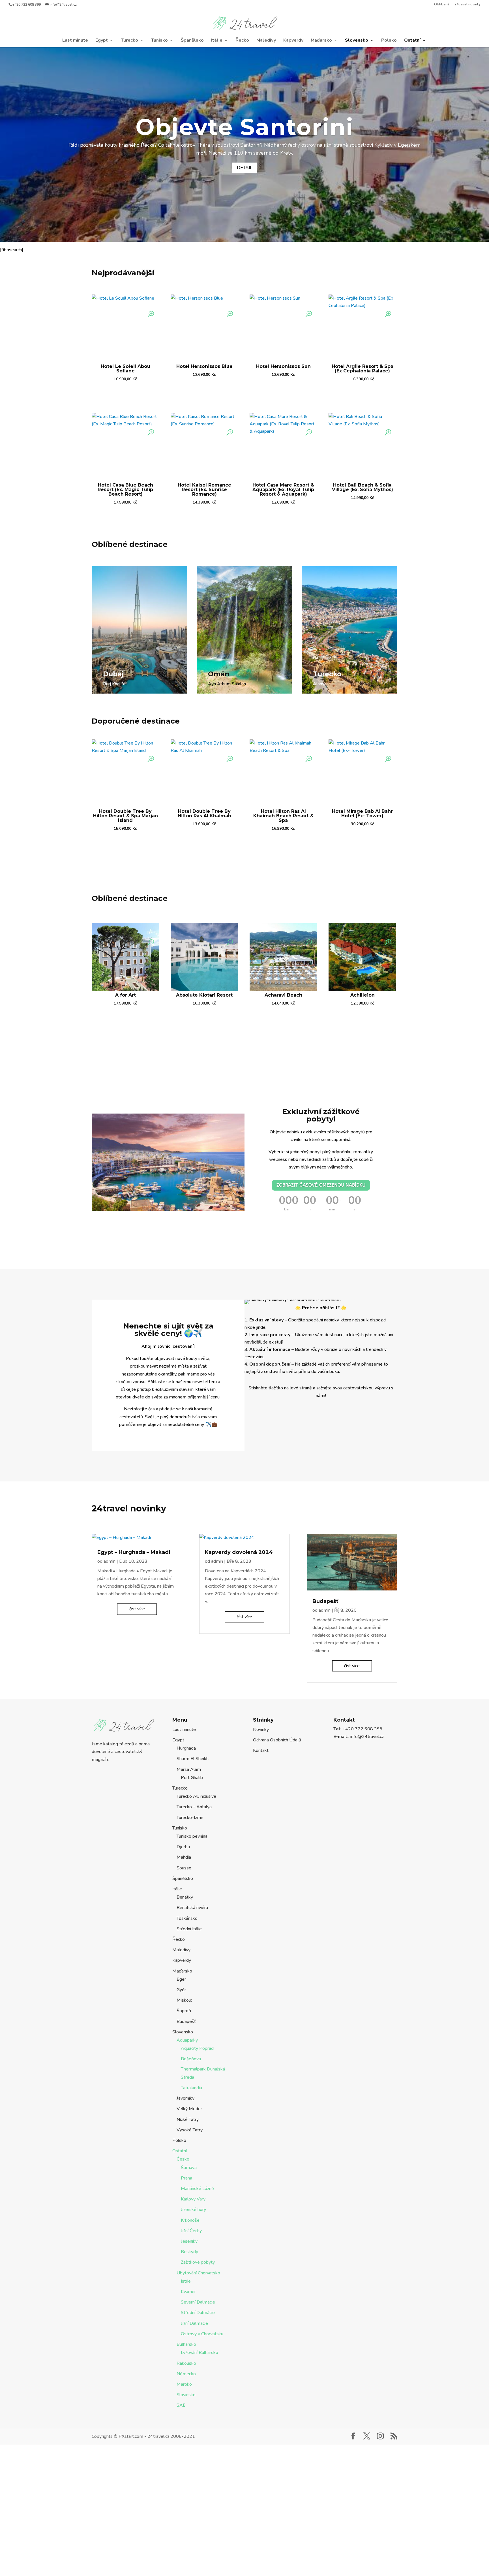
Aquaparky (187, 2040)
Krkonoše (190, 2220)
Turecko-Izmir (190, 1818)
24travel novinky (467, 5)
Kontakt (261, 1750)
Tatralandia (191, 2088)
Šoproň (184, 2011)
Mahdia (184, 1857)
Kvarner (188, 2292)
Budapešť (325, 1601)
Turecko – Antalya (194, 1807)
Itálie (217, 41)
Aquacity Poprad (197, 2048)
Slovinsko (186, 2395)
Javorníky (185, 2098)
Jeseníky (189, 2241)
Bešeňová (191, 2059)
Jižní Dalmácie (194, 2323)
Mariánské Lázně (197, 2189)
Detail (245, 168)
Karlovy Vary (193, 2199)
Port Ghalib (192, 1778)
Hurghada (186, 1748)
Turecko (129, 41)
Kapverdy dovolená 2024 (239, 1552)
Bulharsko (186, 2344)
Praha (186, 2178)
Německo (186, 2374)
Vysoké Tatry (190, 2130)
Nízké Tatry (188, 2119)
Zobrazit (126, 394)
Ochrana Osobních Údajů (277, 1740)
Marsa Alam (189, 1769)
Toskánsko (187, 1918)
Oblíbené (442, 5)
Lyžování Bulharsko (200, 2353)
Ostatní (412, 41)
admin (110, 1561)
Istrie (186, 2281)
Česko (183, 2159)
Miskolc (184, 2000)
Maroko (184, 2384)
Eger (181, 1979)
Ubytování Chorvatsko (198, 2273)
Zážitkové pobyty (198, 2262)
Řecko (242, 41)
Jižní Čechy (191, 2231)
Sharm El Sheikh (193, 1759)
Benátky (185, 1897)
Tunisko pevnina (192, 1836)
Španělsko (192, 41)
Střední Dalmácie (198, 2313)
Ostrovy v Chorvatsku (202, 2334)
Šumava (189, 2168)
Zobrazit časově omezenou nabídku (321, 1185)
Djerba (183, 1847)
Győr (181, 1990)
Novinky (261, 1730)
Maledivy (266, 41)
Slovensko (357, 41)
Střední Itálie (189, 1929)
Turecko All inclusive (196, 1796)
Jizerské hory (193, 2210)
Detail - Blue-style (123, 695)
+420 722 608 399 (27, 5)
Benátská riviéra (192, 1908)
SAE (181, 2405)
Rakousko (186, 2363)
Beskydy (189, 2252)
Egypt (102, 41)
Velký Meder (189, 2109)
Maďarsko (321, 41)
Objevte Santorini (244, 127)
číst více (137, 1609)
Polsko (389, 41)
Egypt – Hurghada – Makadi (134, 1552)
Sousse (184, 1868)
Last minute (75, 41)
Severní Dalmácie (198, 2302)
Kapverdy (293, 41)
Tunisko (159, 41)
